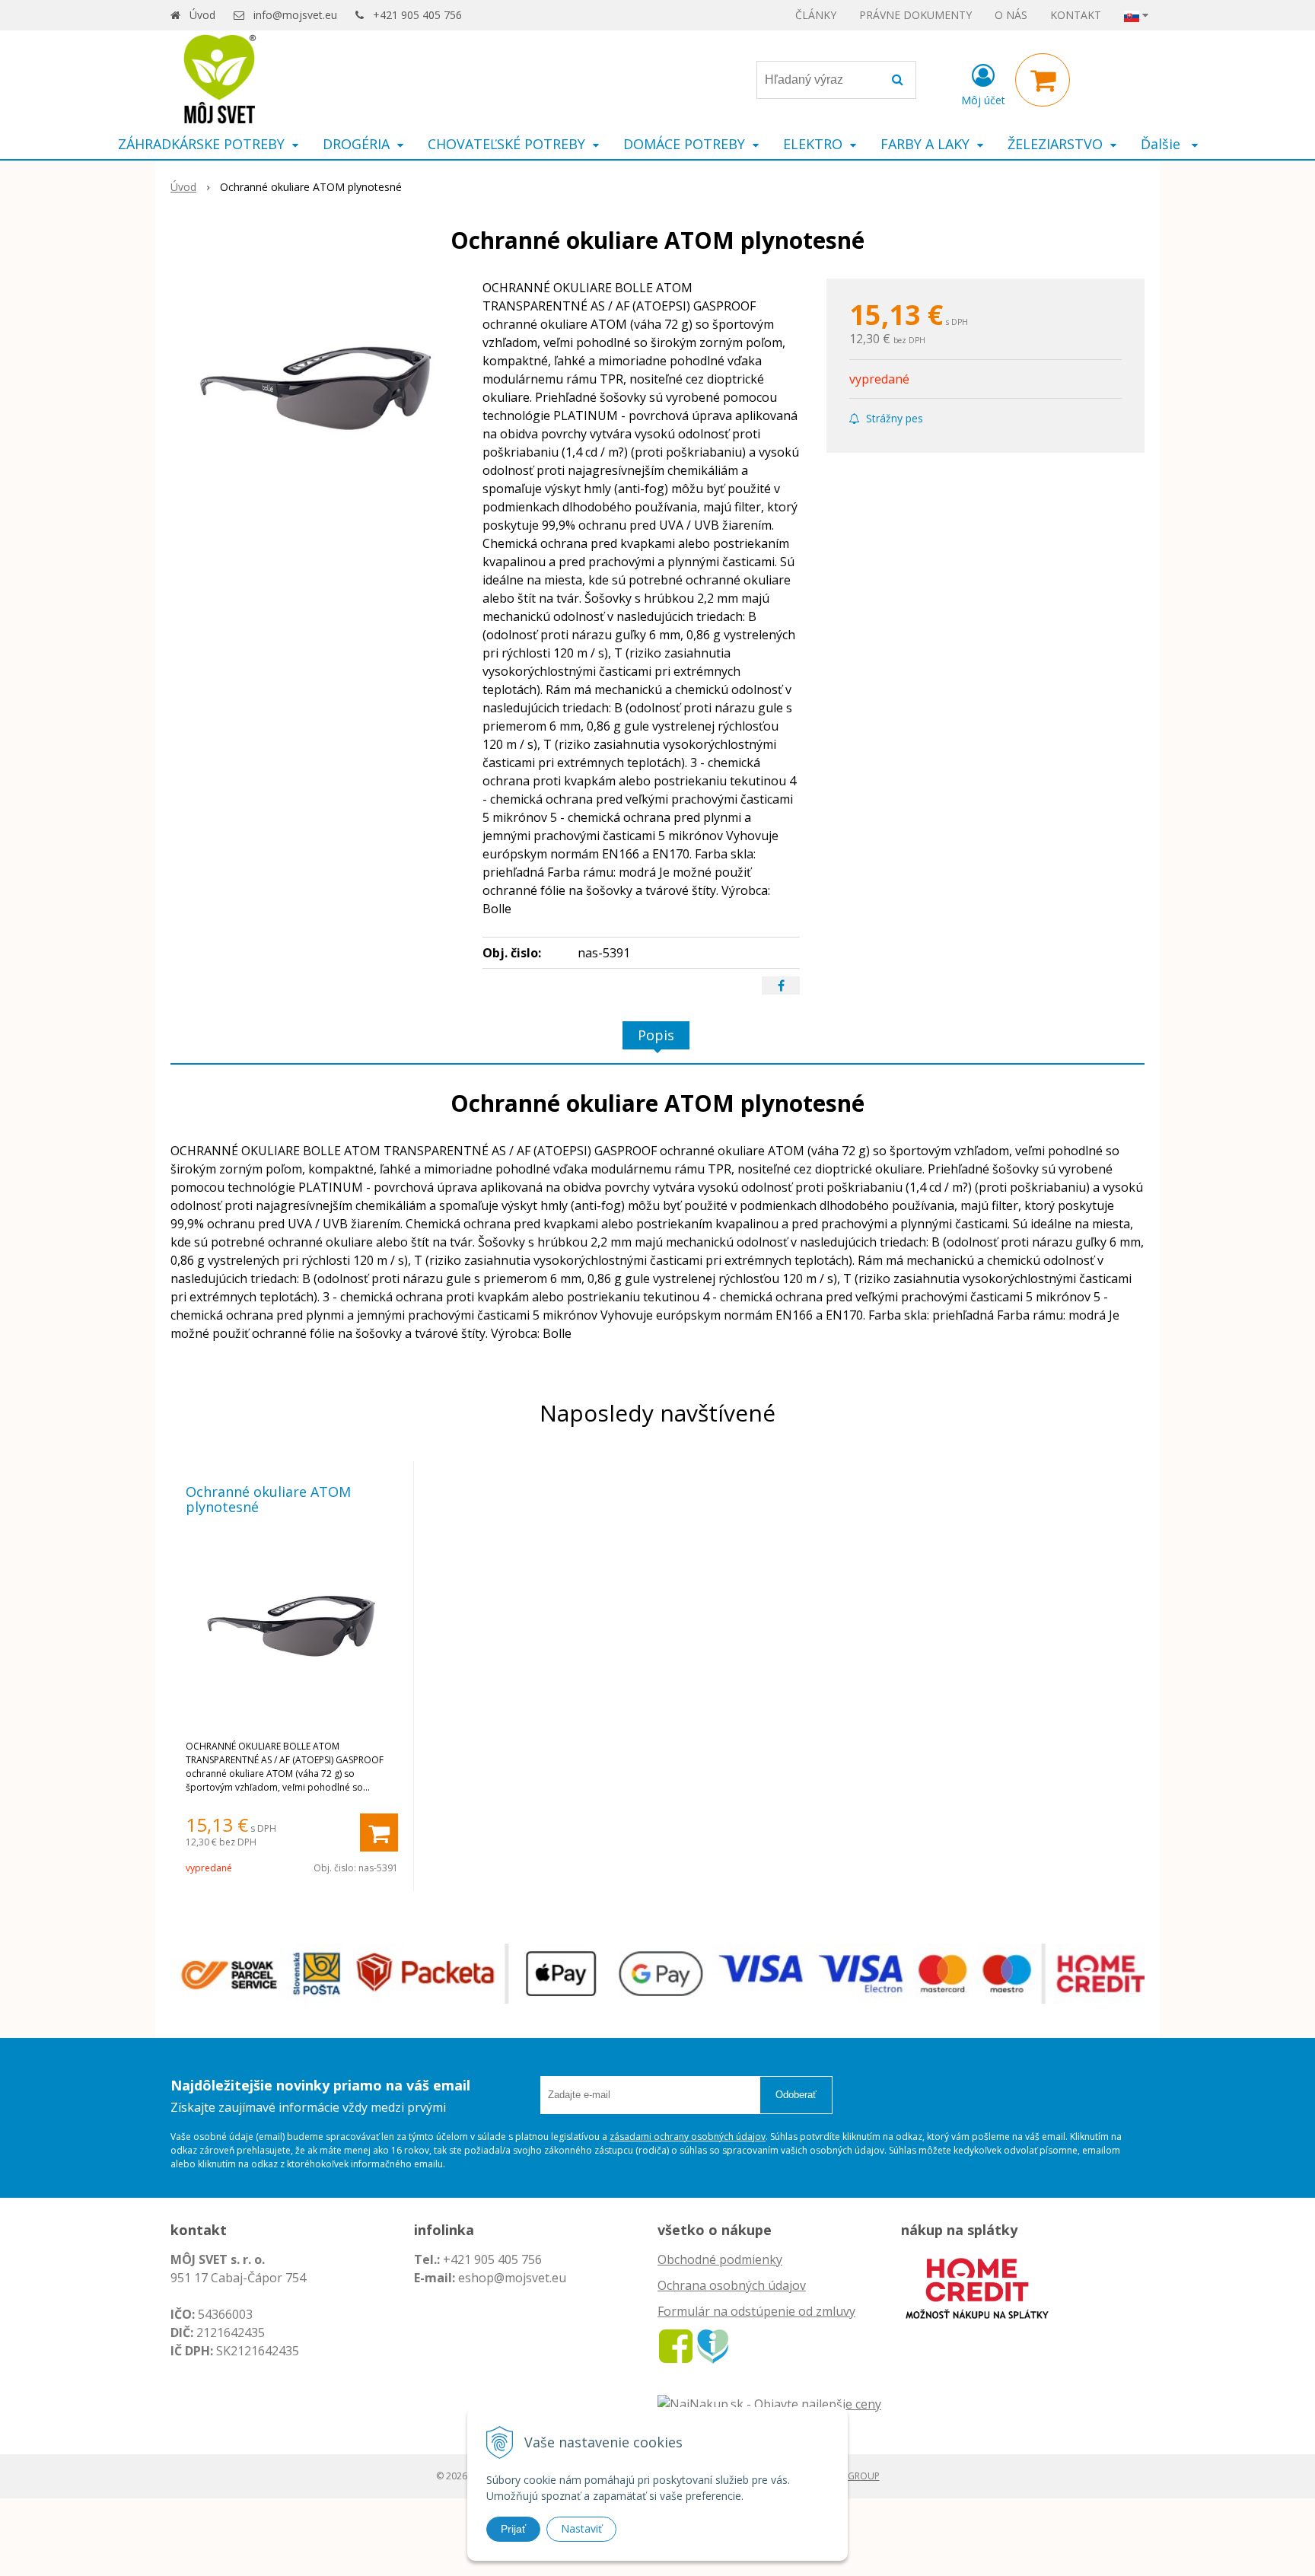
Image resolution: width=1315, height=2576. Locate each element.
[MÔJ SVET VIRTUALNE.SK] (713, 2345)
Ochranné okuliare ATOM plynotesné (268, 1499)
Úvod (202, 15)
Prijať (513, 2529)
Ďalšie (1162, 144)
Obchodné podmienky (720, 2259)
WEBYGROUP (852, 2476)
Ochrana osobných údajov (732, 2285)
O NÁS (1011, 15)
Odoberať (796, 2095)
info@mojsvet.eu (295, 15)
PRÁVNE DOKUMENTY (915, 15)
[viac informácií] (977, 2287)
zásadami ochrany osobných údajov (688, 2137)
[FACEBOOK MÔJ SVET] (676, 2345)
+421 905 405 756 (417, 15)
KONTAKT (1076, 15)
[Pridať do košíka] (379, 1832)
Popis (656, 1035)
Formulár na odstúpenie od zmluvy (756, 2311)
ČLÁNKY (816, 15)
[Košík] (1043, 80)
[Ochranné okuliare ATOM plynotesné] (317, 393)
